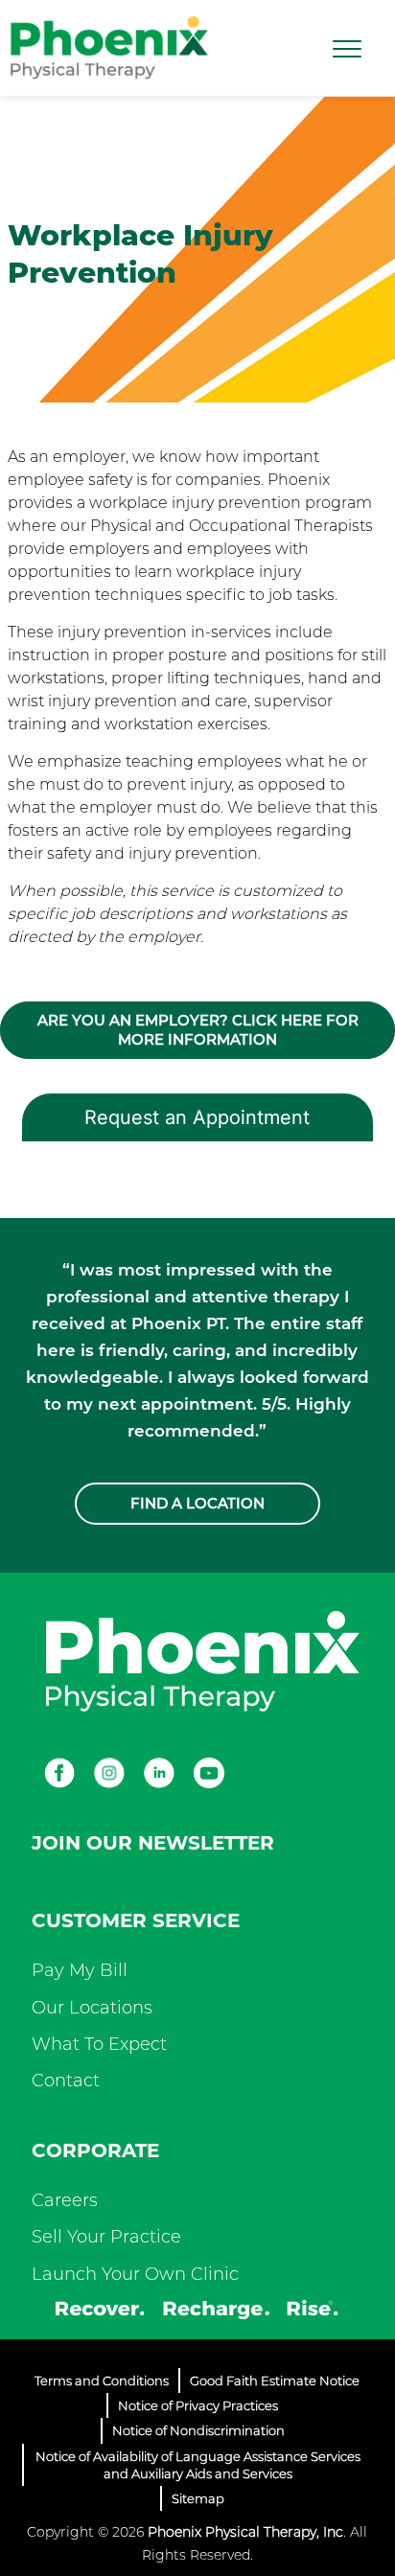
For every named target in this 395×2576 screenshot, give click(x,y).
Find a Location (197, 1503)
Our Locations (92, 2008)
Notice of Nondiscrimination (198, 2430)
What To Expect (99, 2044)
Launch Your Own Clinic (135, 2274)
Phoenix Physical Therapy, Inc (245, 2532)
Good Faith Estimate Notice (275, 2380)
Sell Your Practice (106, 2237)
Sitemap (198, 2498)
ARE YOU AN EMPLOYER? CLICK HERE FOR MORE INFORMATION (198, 1030)
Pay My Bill (80, 1970)
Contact (66, 2081)
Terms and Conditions (102, 2380)
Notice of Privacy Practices (198, 2405)
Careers (65, 2200)
